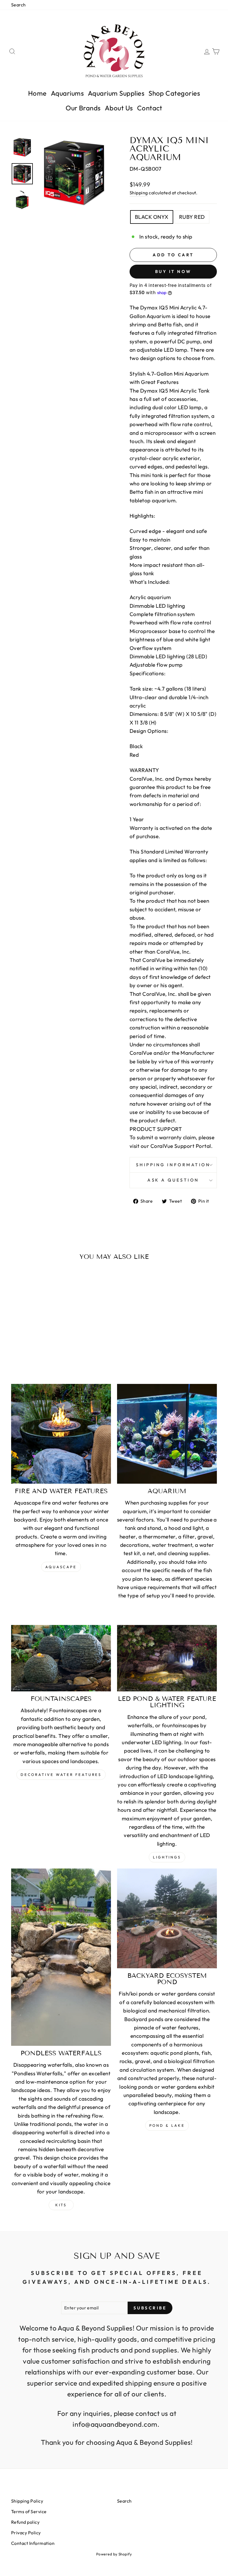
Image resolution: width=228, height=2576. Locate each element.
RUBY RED (192, 217)
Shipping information (173, 1165)
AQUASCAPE (61, 1567)
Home (37, 93)
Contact (150, 108)
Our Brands (83, 108)
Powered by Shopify (114, 2554)
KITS (61, 2205)
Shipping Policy (27, 2501)
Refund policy (25, 2522)
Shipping (139, 193)
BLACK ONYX (152, 217)
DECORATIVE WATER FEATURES (61, 1775)
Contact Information (33, 2543)
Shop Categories (174, 93)
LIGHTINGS (167, 1857)
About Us (119, 108)
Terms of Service (29, 2512)
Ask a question (173, 1180)
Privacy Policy (26, 2533)
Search (18, 5)
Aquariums (67, 93)
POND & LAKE (167, 2125)
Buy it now (173, 271)
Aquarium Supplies (116, 93)
